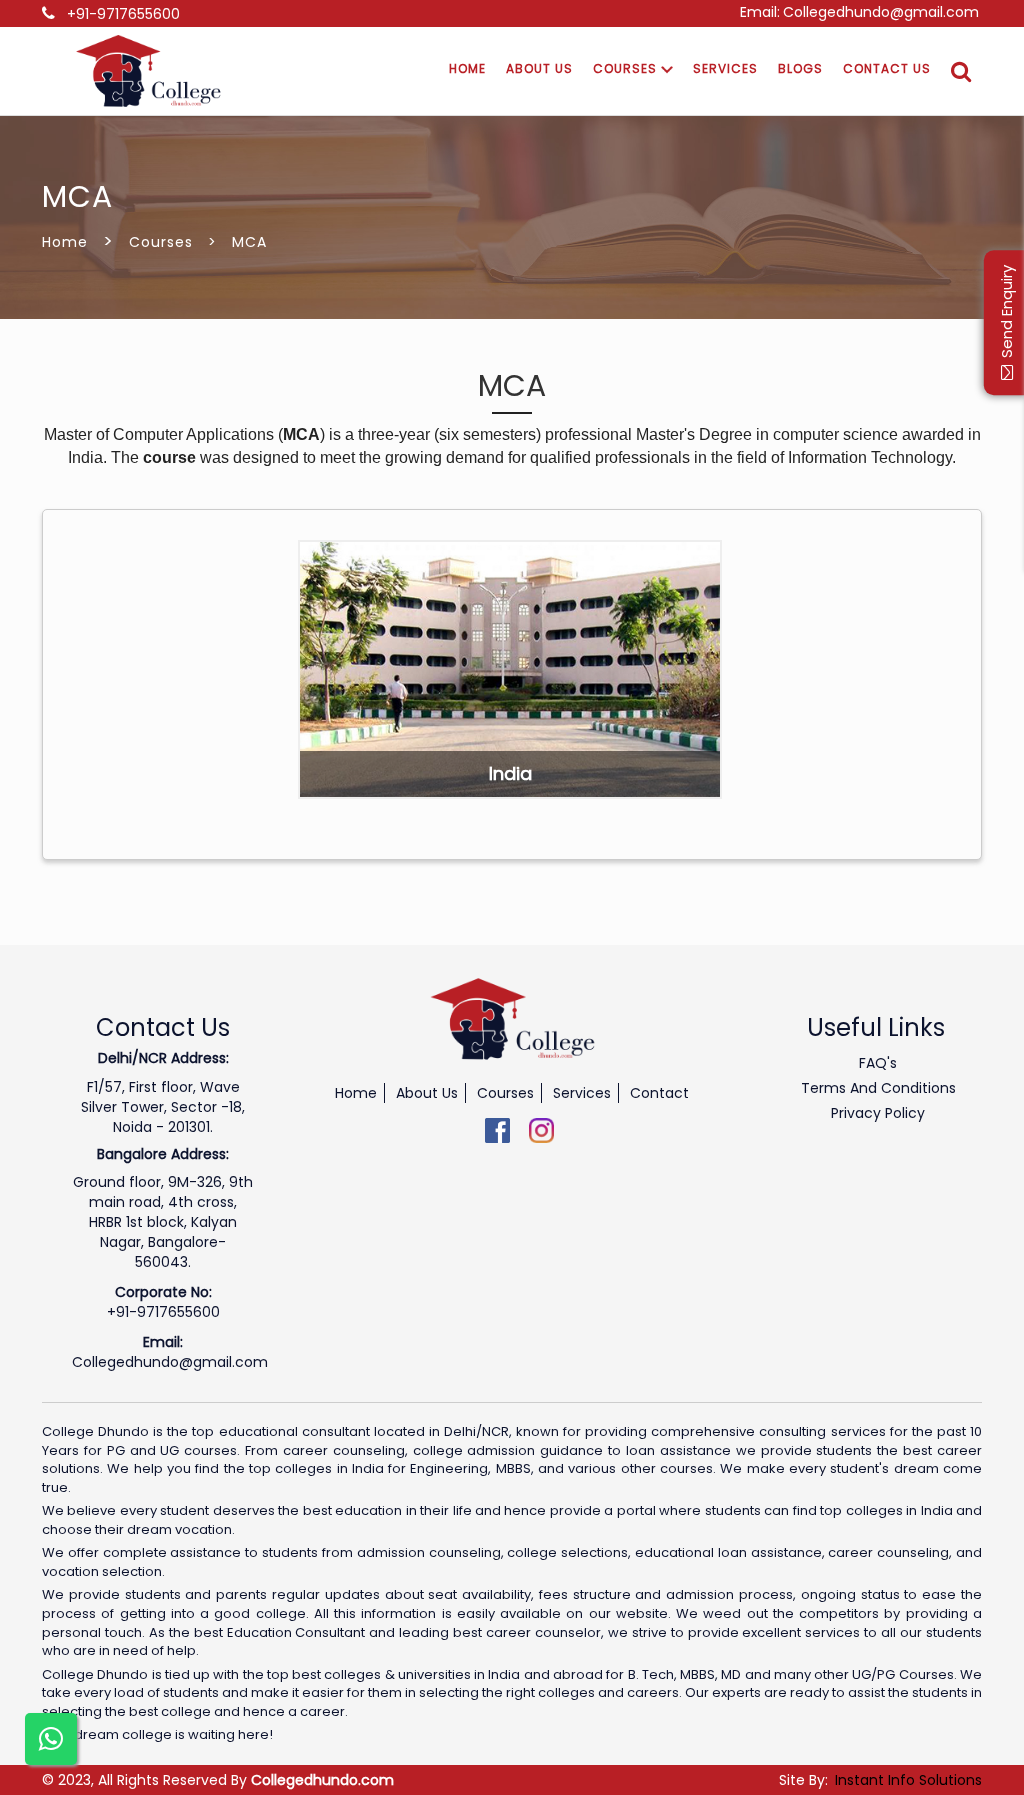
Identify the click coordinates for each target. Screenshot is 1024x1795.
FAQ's (878, 1063)
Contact (659, 1093)
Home (467, 68)
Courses (627, 68)
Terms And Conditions (878, 1088)
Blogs (800, 68)
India (510, 773)
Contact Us (887, 68)
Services (725, 68)
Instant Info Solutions (908, 1780)
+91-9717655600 (123, 14)
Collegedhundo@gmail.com (881, 12)
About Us (539, 68)
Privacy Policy (878, 1113)
